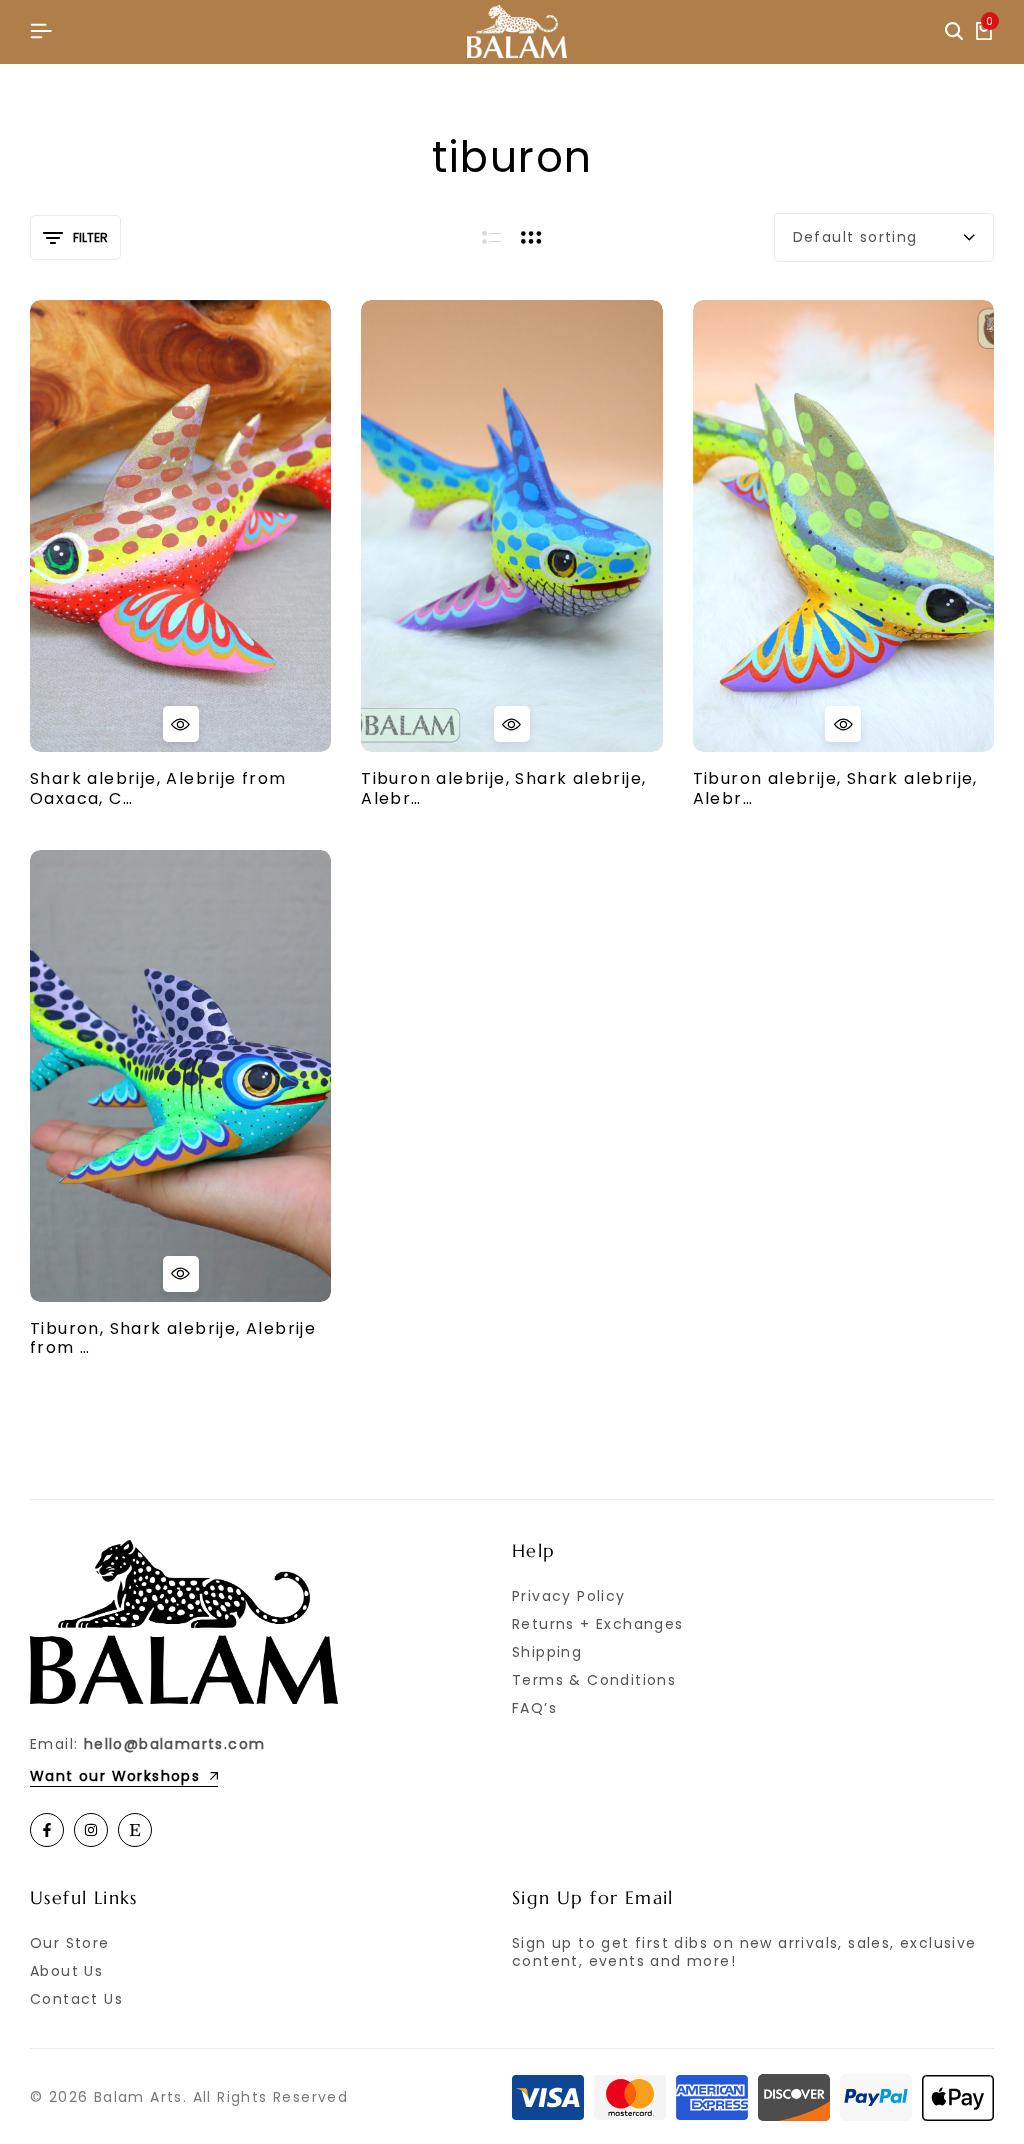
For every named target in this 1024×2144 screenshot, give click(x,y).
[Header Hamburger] (41, 31)
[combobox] (884, 237)
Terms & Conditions (594, 1680)
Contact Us (76, 1999)
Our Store (70, 1943)
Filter (90, 237)
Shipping (547, 1652)
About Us (66, 1971)
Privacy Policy (569, 1596)
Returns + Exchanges (598, 1624)
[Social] (47, 1830)
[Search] (954, 32)
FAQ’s (534, 1708)
